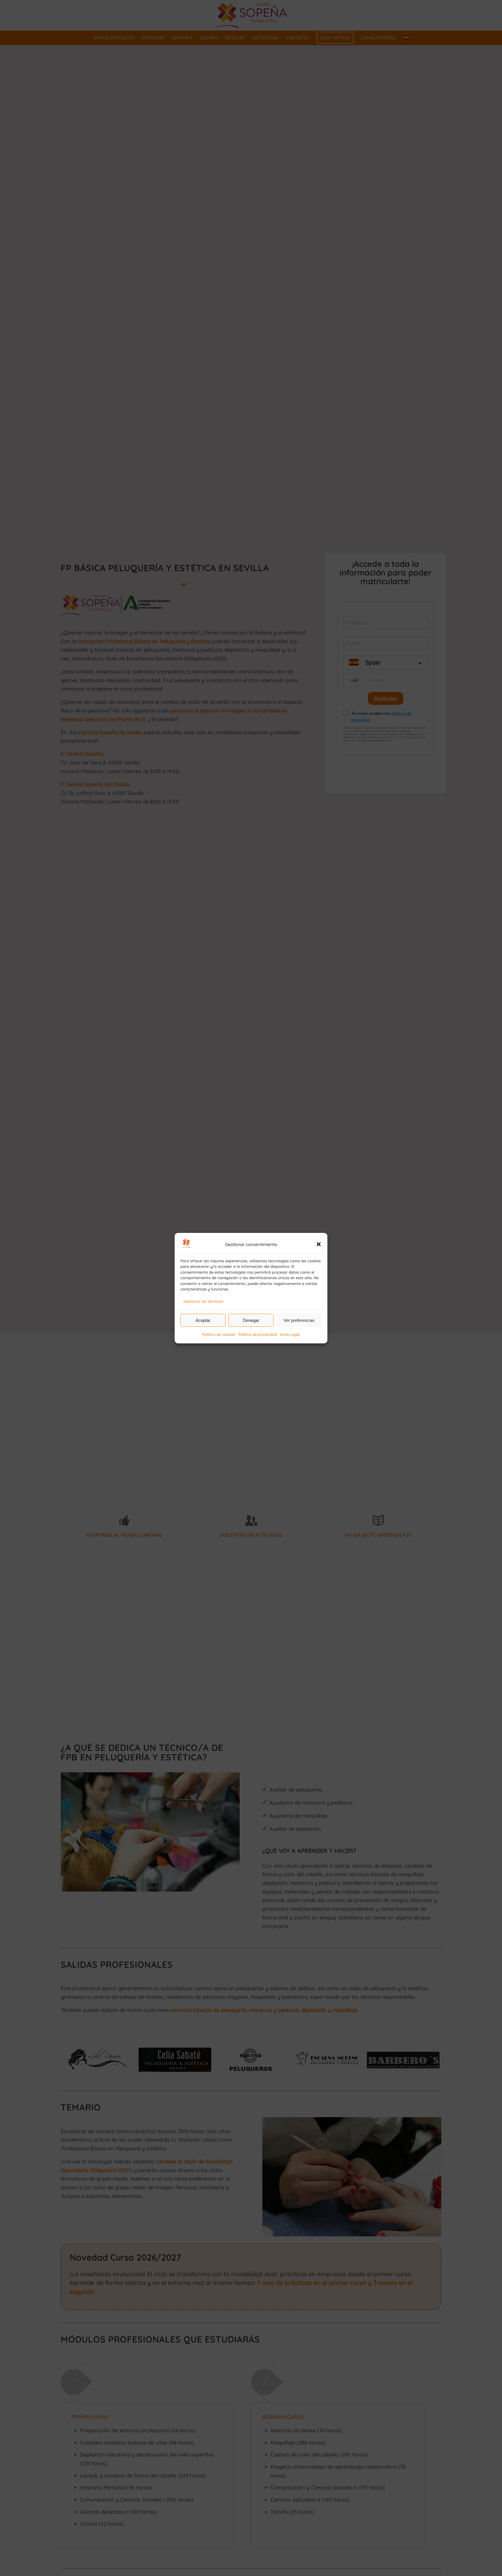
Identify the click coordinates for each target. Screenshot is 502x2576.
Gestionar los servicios (203, 1301)
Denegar (251, 1320)
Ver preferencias (299, 1320)
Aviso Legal (290, 1334)
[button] (319, 1244)
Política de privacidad (258, 1334)
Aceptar (203, 1320)
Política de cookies (219, 1334)
